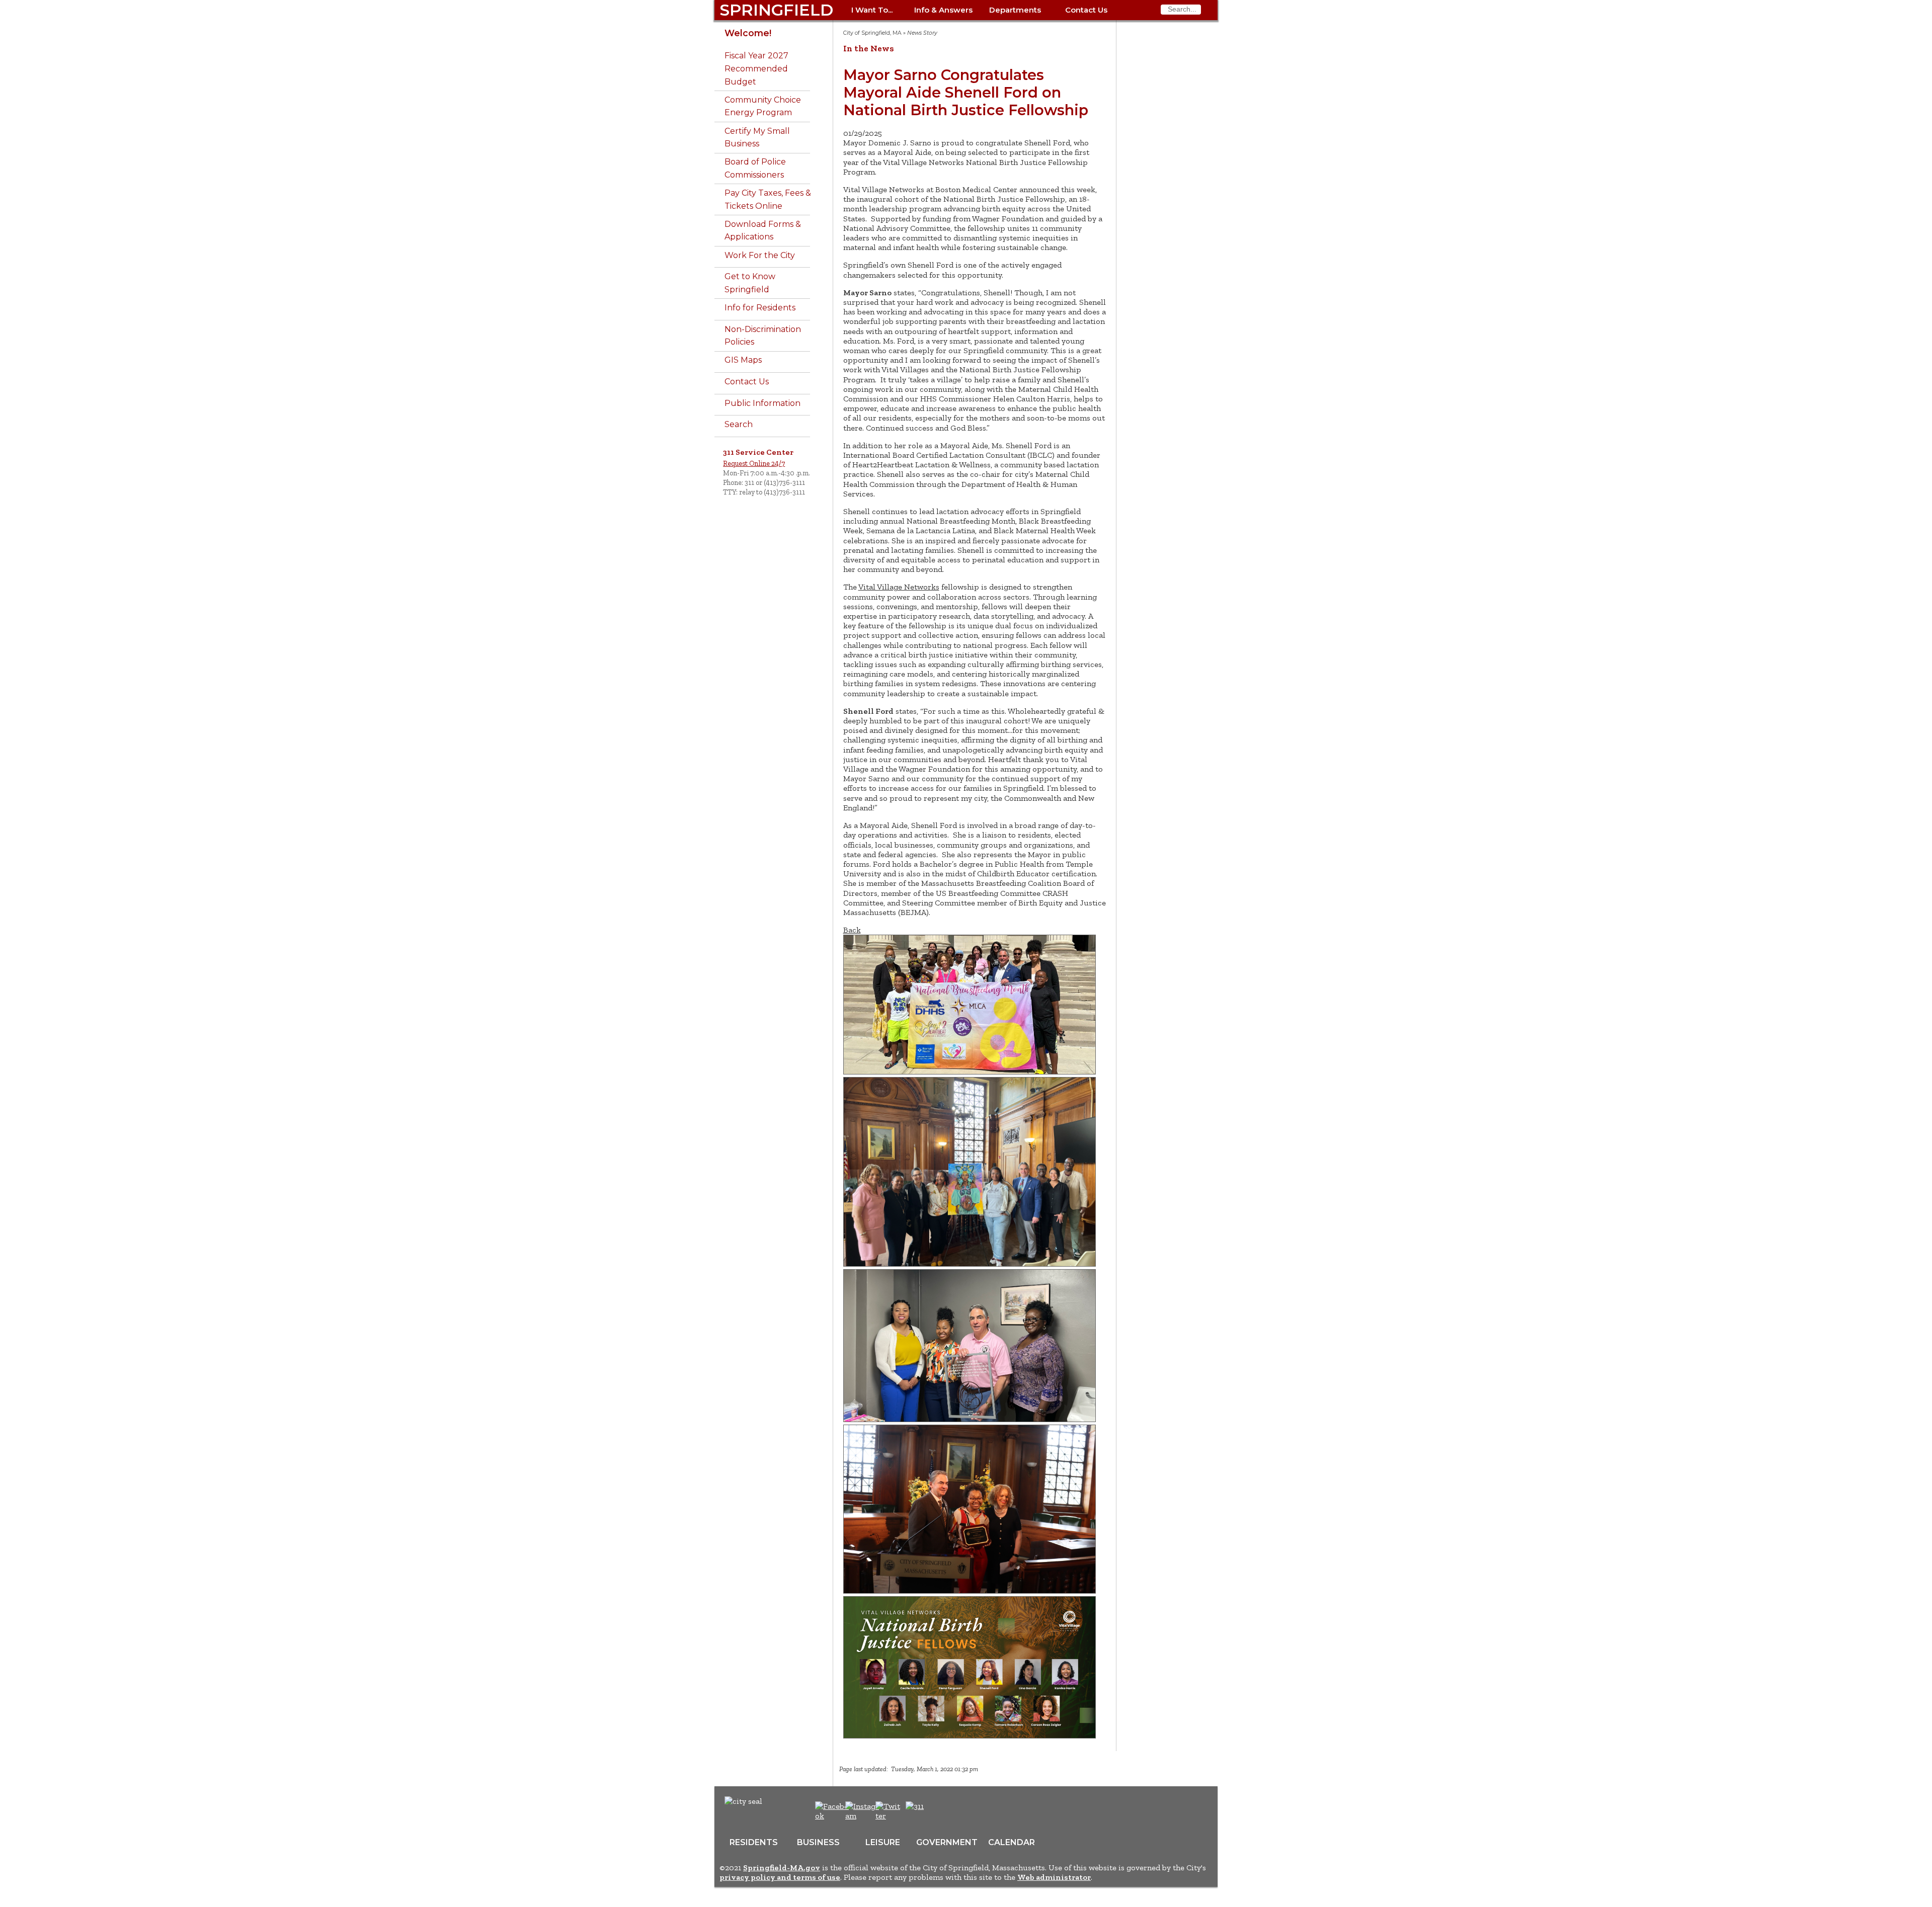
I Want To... (872, 10)
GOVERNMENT (947, 1842)
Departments (1015, 10)
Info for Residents (760, 308)
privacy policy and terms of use (780, 1877)
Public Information (762, 403)
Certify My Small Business (757, 138)
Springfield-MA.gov (782, 1868)
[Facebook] (832, 1816)
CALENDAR (1012, 1842)
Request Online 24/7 (754, 463)
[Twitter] (889, 1816)
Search (739, 424)
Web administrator (1054, 1877)
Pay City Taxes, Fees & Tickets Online (768, 199)
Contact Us (1086, 10)
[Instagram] (864, 1816)
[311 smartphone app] (915, 1806)
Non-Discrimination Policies (763, 336)
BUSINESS (818, 1842)
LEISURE (883, 1842)
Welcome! (748, 33)
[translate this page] (946, 1811)
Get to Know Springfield (750, 283)
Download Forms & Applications (763, 231)
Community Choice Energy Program (763, 106)
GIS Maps (743, 360)
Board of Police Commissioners (755, 168)
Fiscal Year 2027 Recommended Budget (756, 68)
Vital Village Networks (899, 587)
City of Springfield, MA (872, 33)
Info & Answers (943, 10)
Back (852, 930)
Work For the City (760, 255)
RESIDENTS (754, 1842)
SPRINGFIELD (776, 10)
